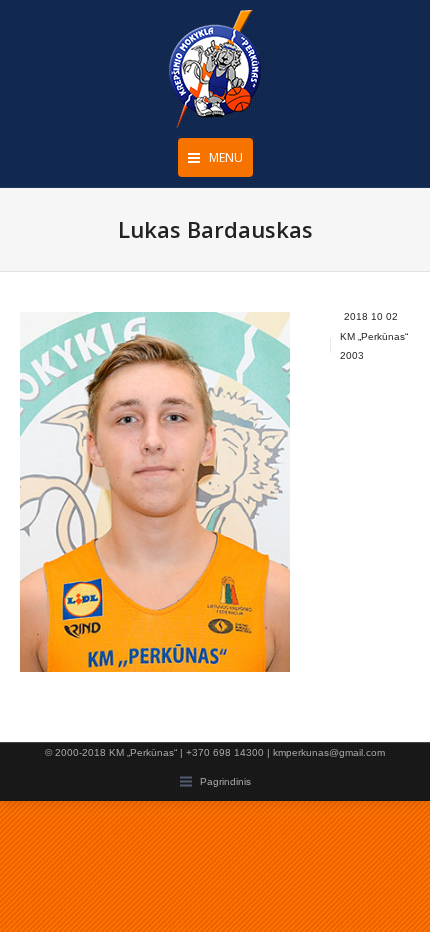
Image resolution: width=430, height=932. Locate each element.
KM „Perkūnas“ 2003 (374, 346)
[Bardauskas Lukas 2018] (155, 492)
